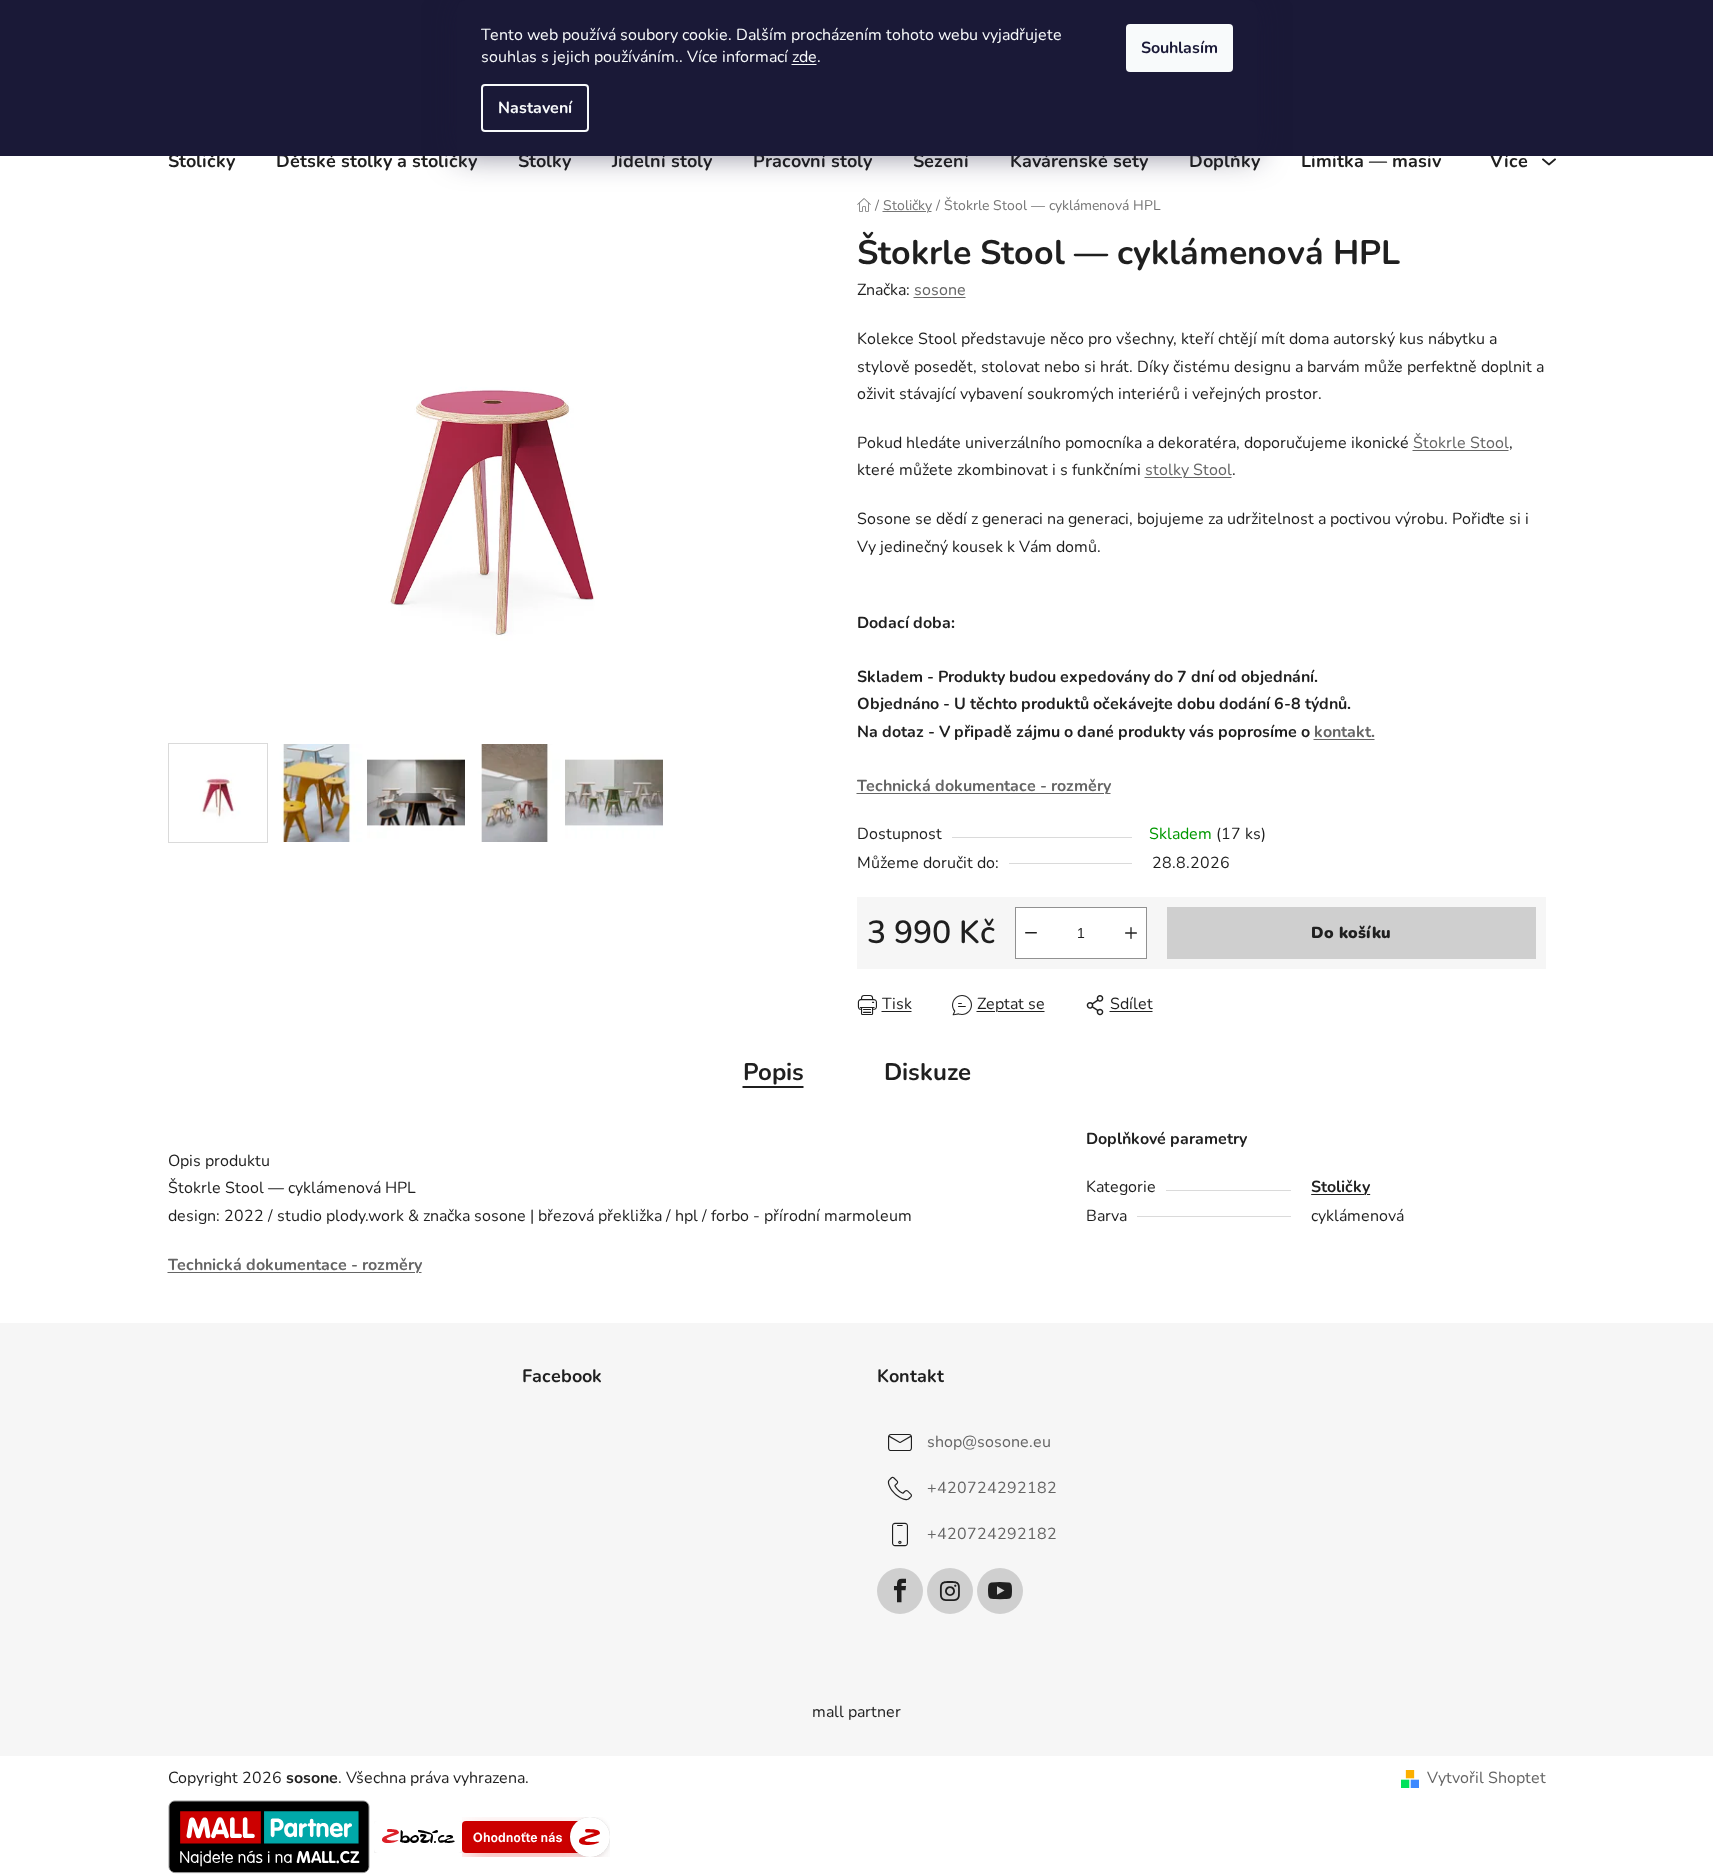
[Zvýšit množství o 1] (1131, 933)
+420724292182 (992, 1488)
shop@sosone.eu (989, 1442)
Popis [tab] (773, 1072)
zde (804, 57)
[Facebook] (900, 1591)
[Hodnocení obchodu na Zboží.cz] (418, 1836)
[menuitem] (201, 161)
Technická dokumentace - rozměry (984, 786)
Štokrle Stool (1461, 443)
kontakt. (1344, 732)
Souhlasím (1179, 48)
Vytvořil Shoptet (1486, 1778)
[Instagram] (950, 1591)
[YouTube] (1000, 1591)
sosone (940, 290)
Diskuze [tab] (927, 1072)
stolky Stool (1188, 470)
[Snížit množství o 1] (1031, 933)
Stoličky (1340, 1187)
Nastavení (535, 108)
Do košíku (1351, 933)
